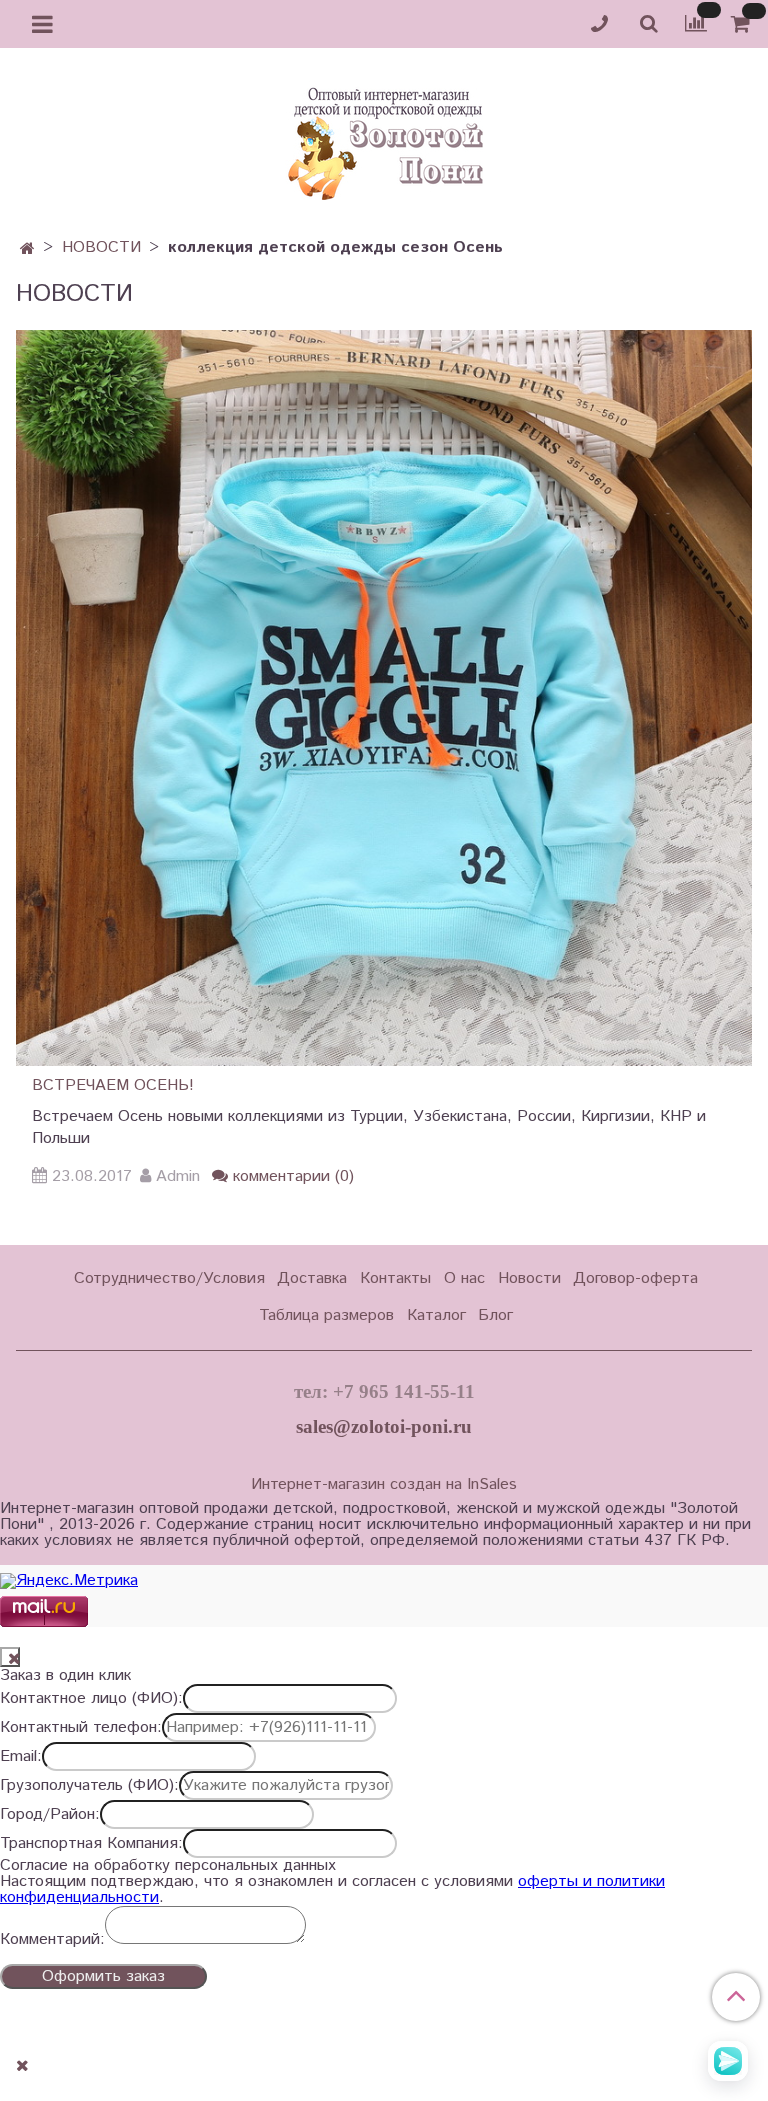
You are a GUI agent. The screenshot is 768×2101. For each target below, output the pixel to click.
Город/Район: (50, 1815)
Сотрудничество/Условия (169, 1278)
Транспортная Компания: (91, 1844)
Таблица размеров (326, 1315)
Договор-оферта (635, 1278)
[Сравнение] (696, 23)
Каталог (436, 1315)
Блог (495, 1315)
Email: (21, 1757)
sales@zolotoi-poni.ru (384, 1426)
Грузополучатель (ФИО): (89, 1786)
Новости (529, 1278)
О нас (464, 1278)
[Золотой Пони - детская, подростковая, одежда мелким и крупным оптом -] (384, 138)
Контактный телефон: (81, 1728)
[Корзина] (743, 24)
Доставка (312, 1278)
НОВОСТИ (101, 247)
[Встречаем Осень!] (384, 697)
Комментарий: (52, 1940)
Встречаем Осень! (113, 1085)
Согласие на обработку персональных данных (168, 1866)
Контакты (395, 1278)
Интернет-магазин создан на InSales (384, 1485)
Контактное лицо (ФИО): (91, 1699)
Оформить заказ (103, 1976)
